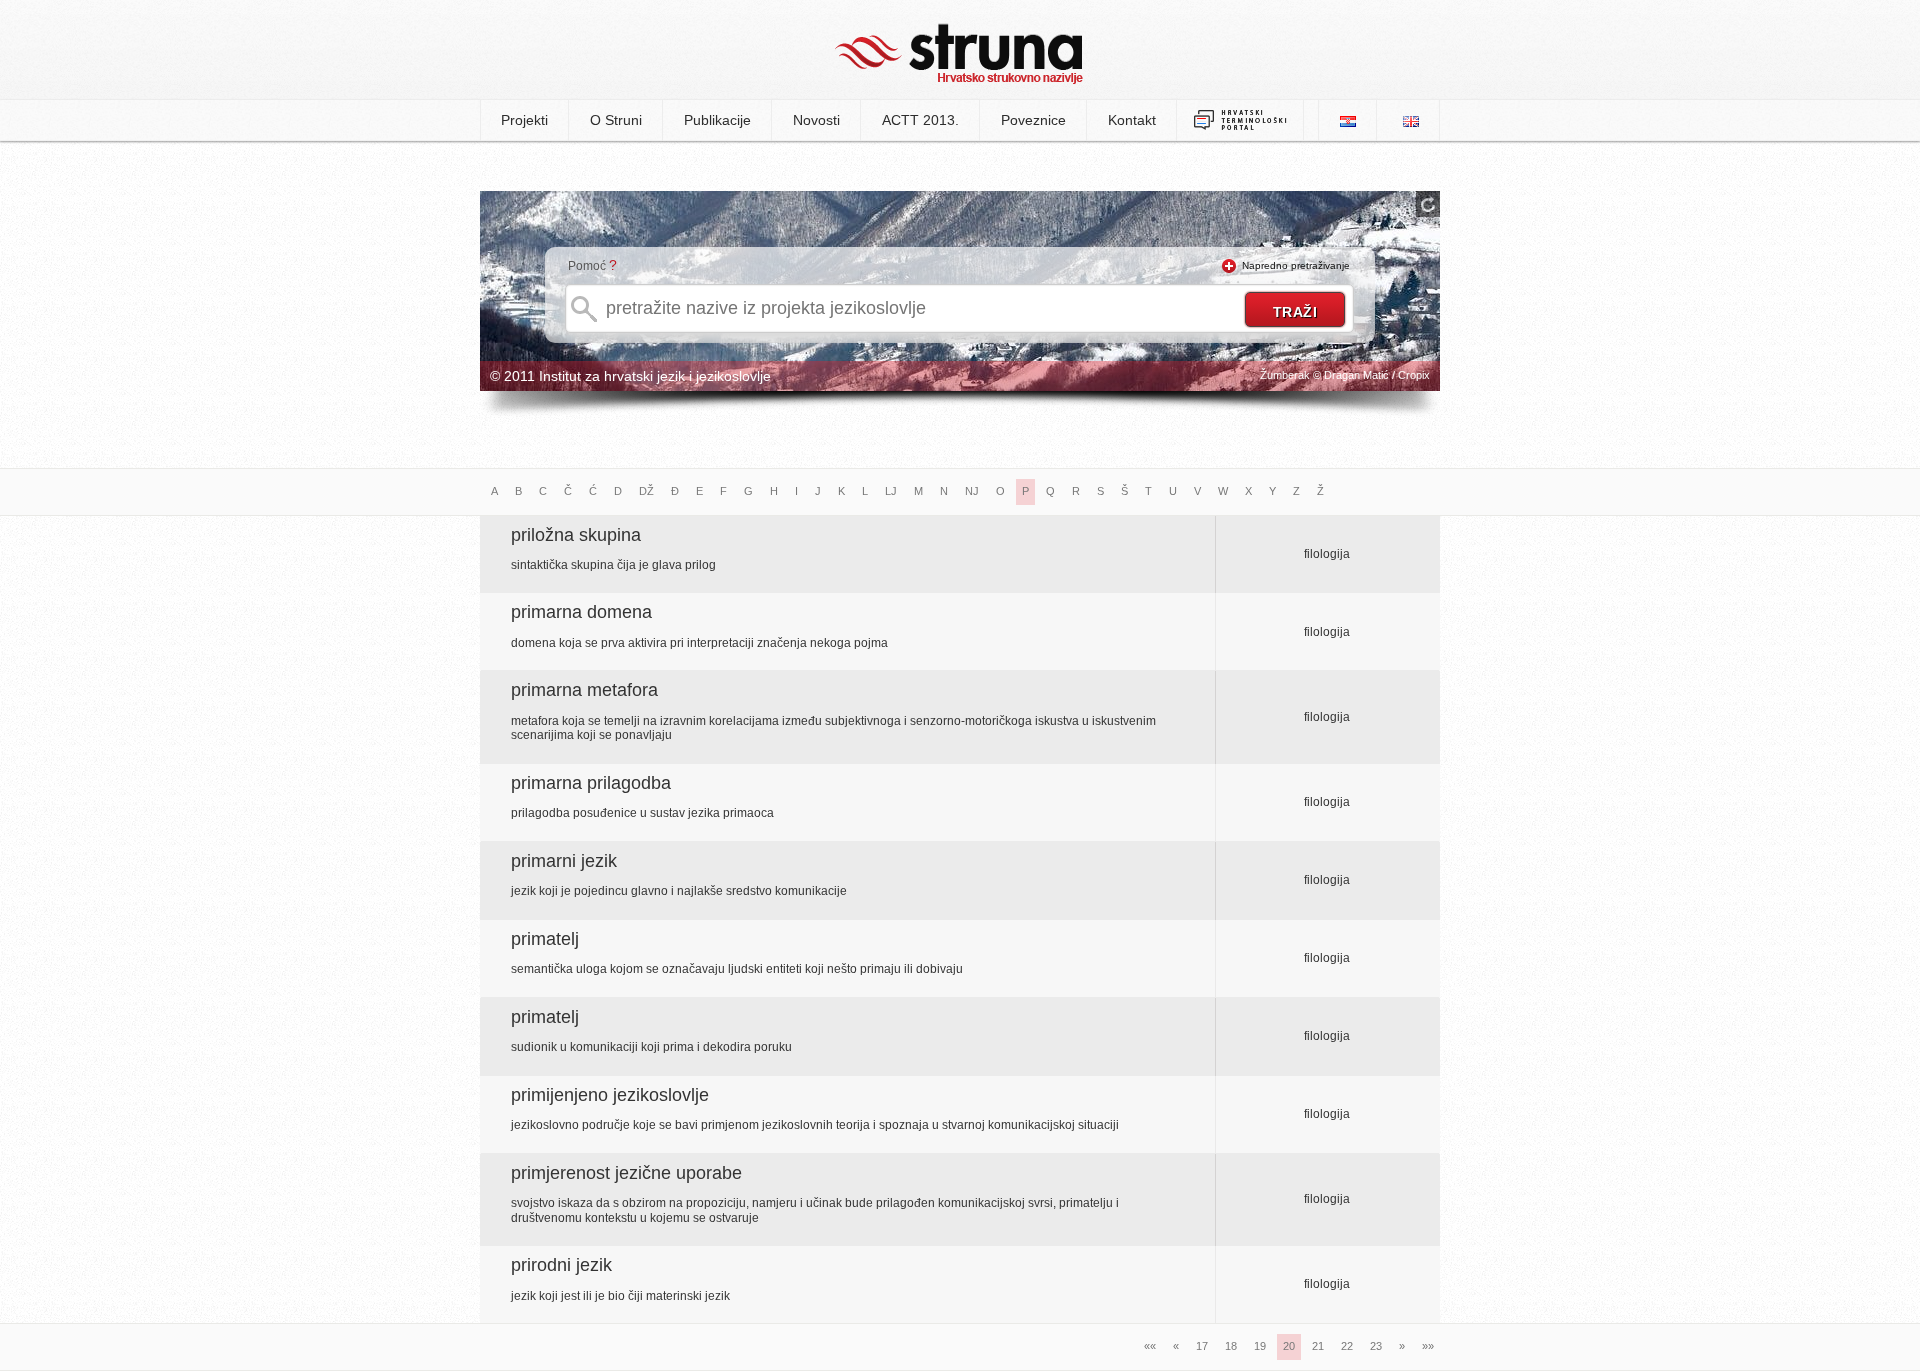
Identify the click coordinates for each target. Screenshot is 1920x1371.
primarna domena (581, 612)
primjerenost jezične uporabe (626, 1173)
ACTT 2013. (920, 120)
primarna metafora (584, 690)
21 (1318, 1346)
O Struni (616, 120)
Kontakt (1132, 120)
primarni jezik (564, 861)
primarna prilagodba (591, 783)
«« (1150, 1346)
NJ (972, 491)
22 (1347, 1346)
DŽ (646, 491)
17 (1202, 1346)
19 (1260, 1346)
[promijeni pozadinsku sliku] (1428, 204)
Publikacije (717, 120)
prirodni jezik (561, 1265)
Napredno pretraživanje (1296, 265)
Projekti (524, 120)
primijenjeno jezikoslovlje (610, 1095)
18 (1231, 1346)
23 (1376, 1346)
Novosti (816, 120)
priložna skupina (576, 535)
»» (1428, 1346)
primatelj (545, 939)
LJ (891, 491)
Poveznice (1033, 120)
